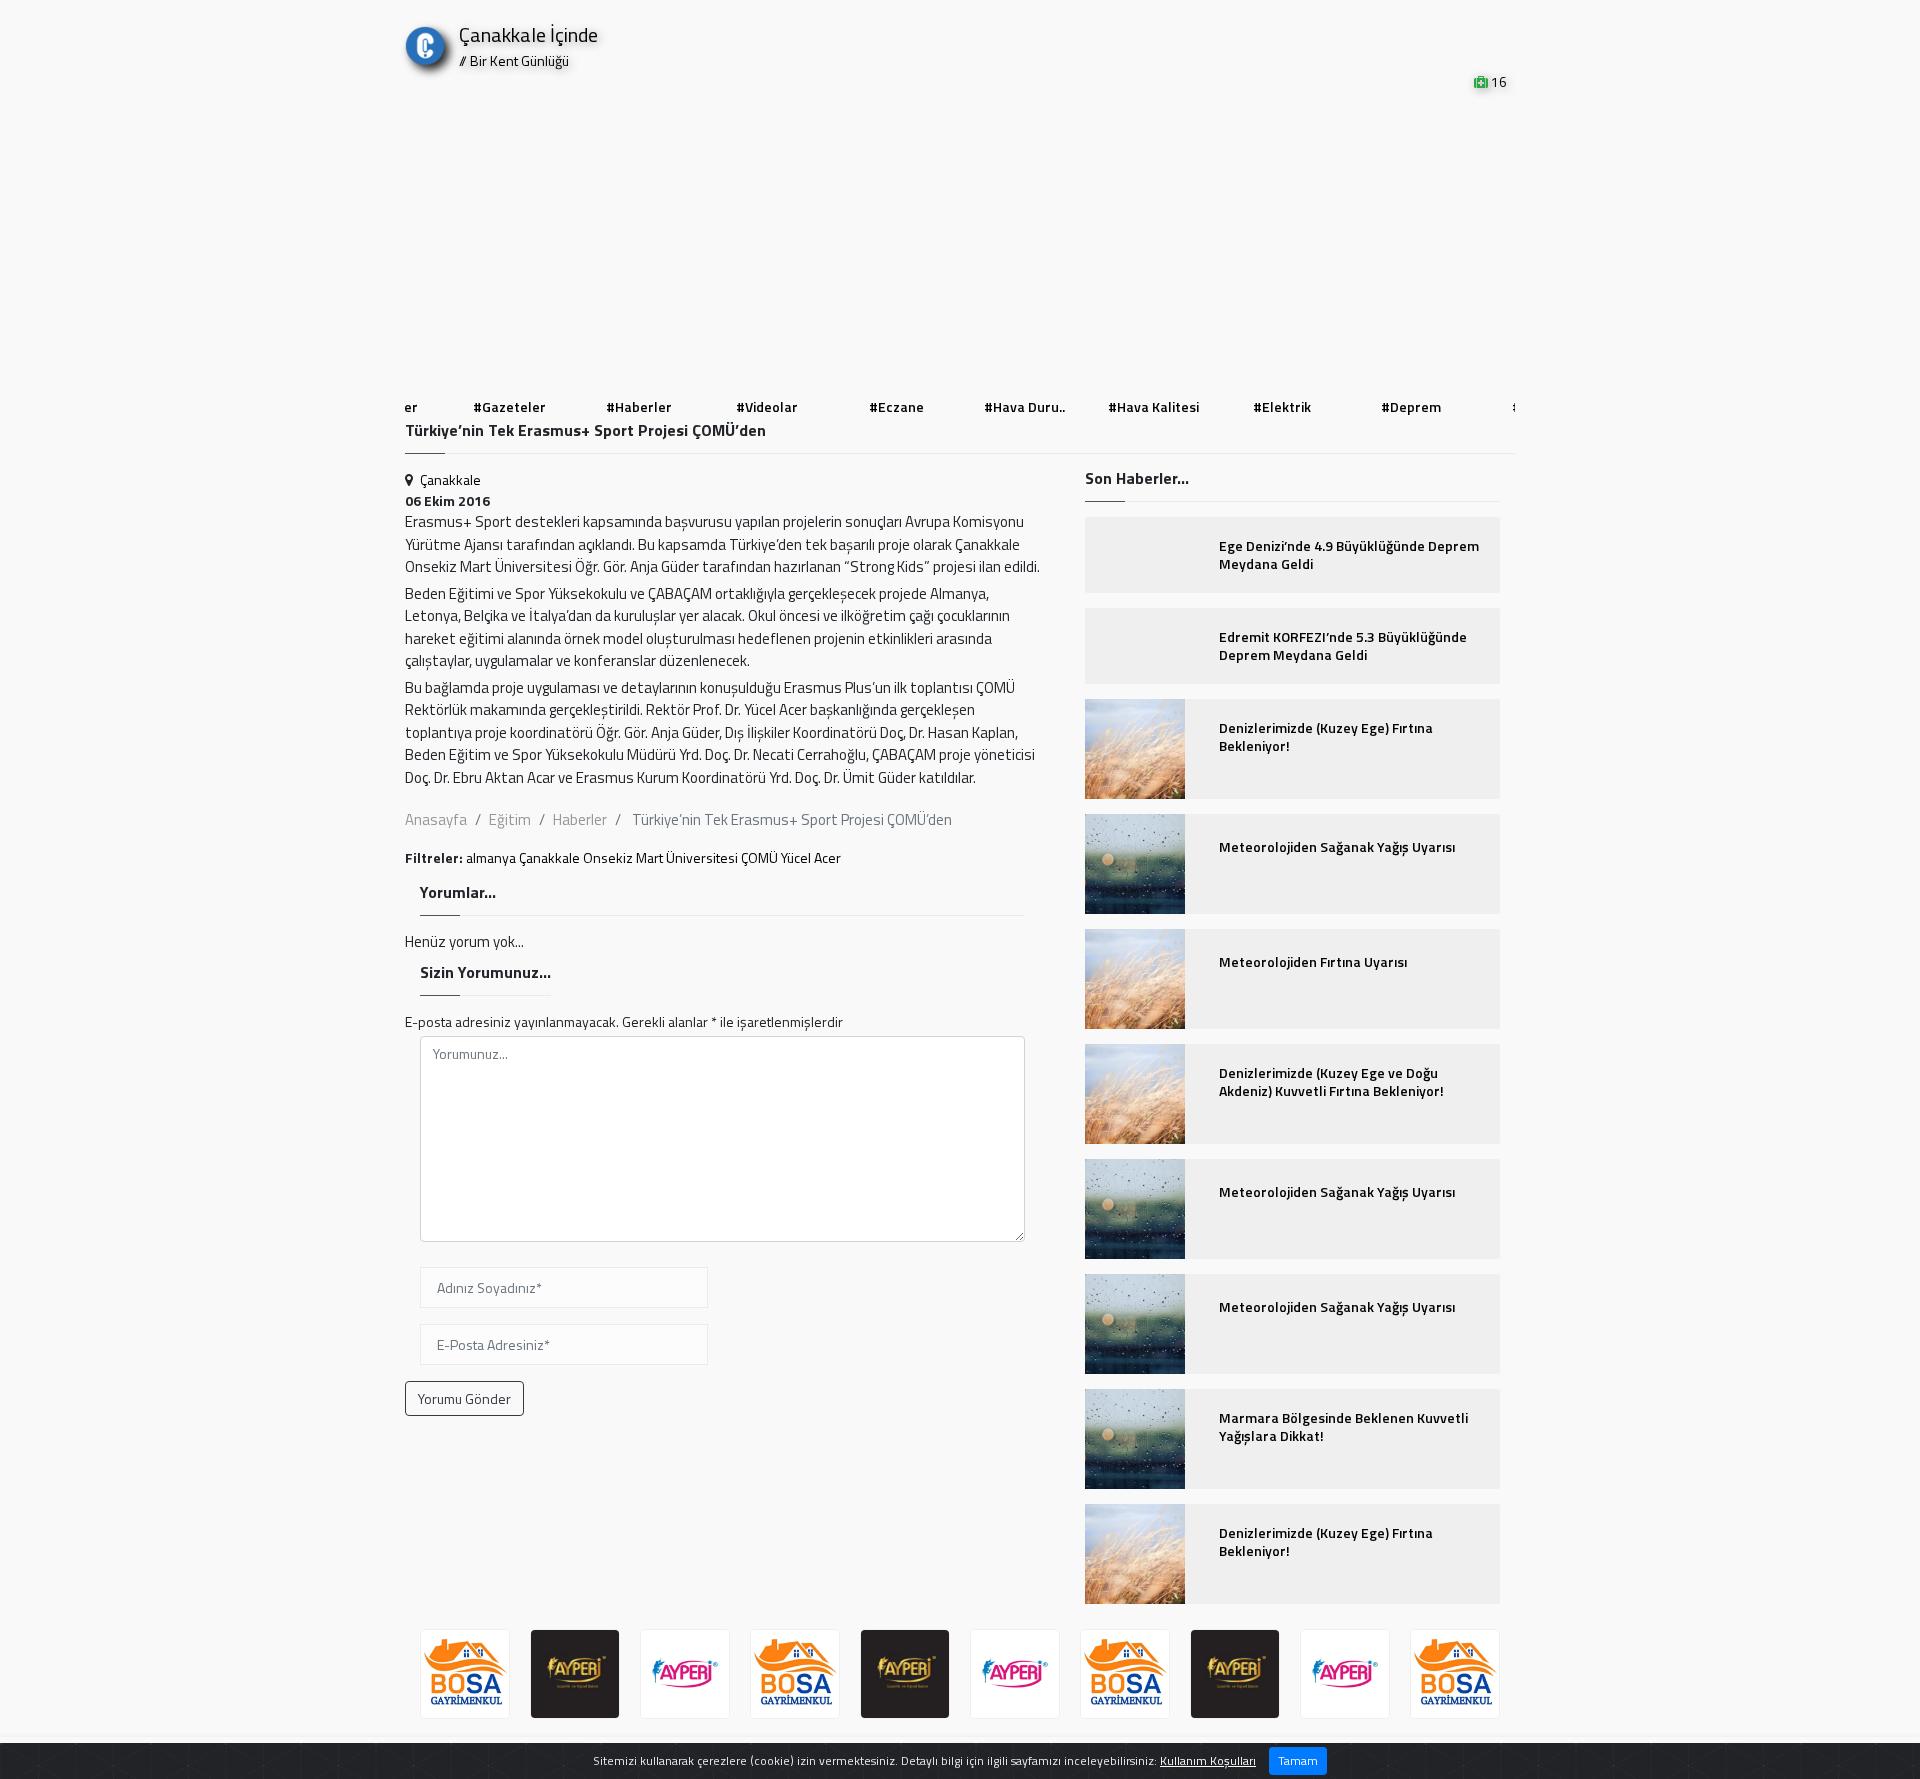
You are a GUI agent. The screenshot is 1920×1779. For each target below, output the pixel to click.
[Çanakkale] (425, 41)
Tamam (1298, 1760)
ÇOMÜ (759, 857)
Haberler (580, 819)
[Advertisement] (960, 242)
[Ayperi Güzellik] (465, 1674)
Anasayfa (436, 819)
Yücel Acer (811, 857)
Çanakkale (450, 479)
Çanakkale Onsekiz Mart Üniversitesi (628, 857)
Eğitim (510, 819)
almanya (491, 857)
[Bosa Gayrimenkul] (685, 1674)
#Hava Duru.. (1024, 406)
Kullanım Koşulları (1208, 1760)
